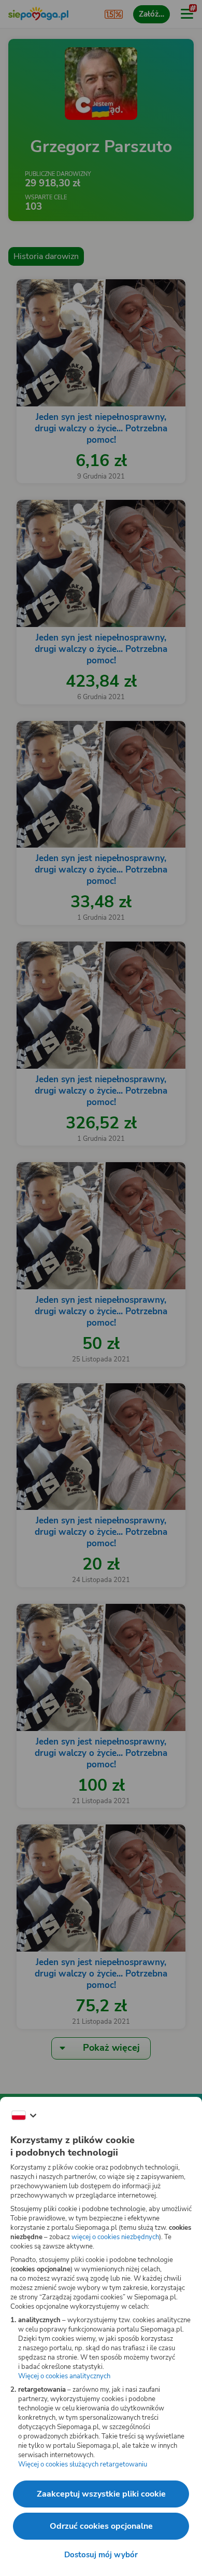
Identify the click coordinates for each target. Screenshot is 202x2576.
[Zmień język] (24, 2116)
